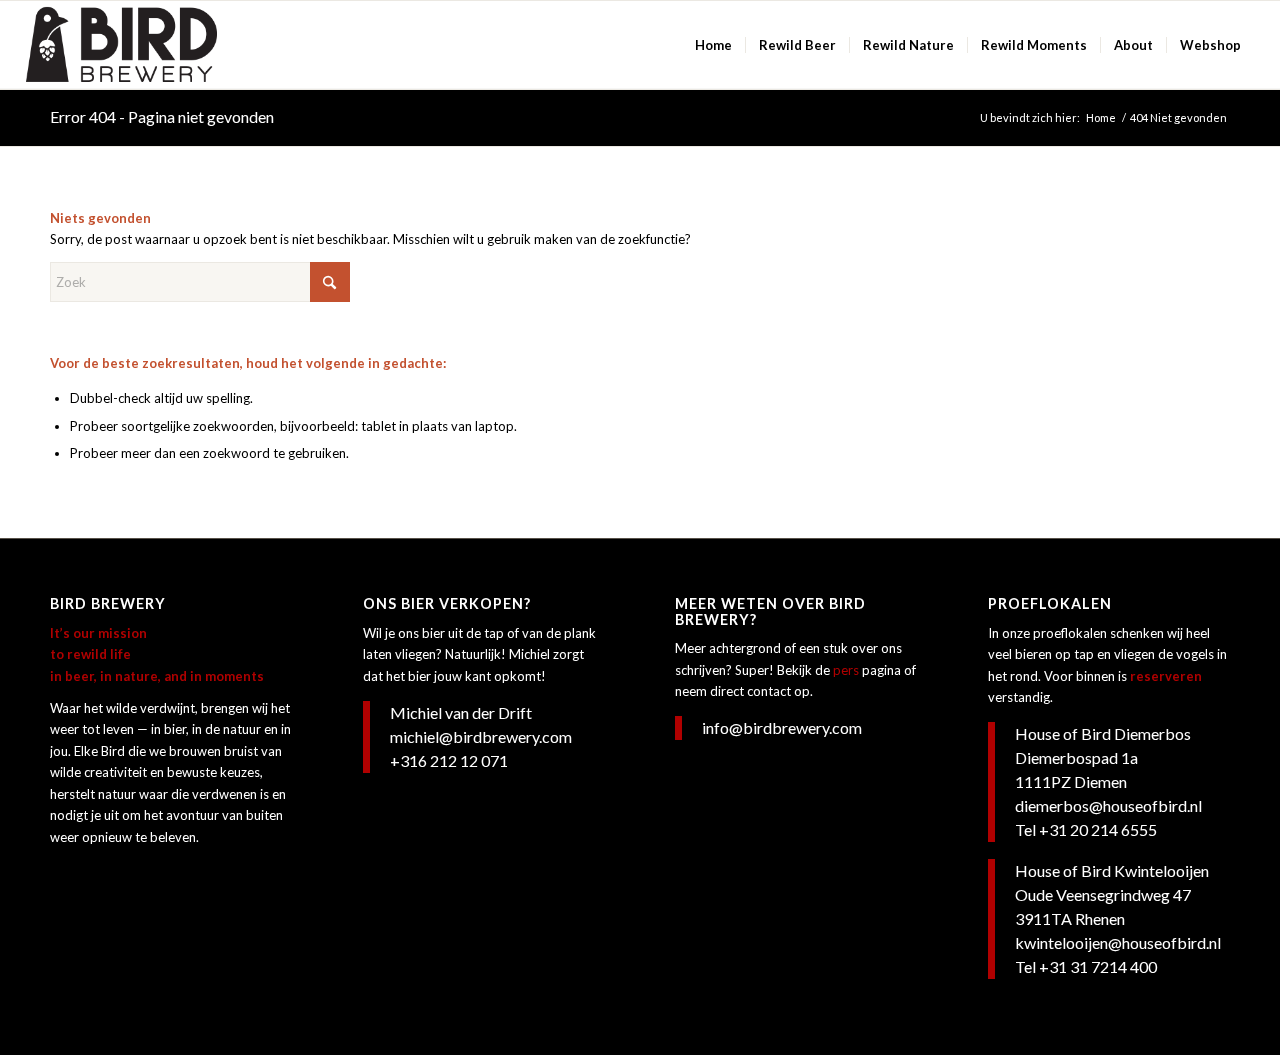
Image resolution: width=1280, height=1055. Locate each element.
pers (846, 670)
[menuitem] (713, 45)
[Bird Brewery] (121, 45)
